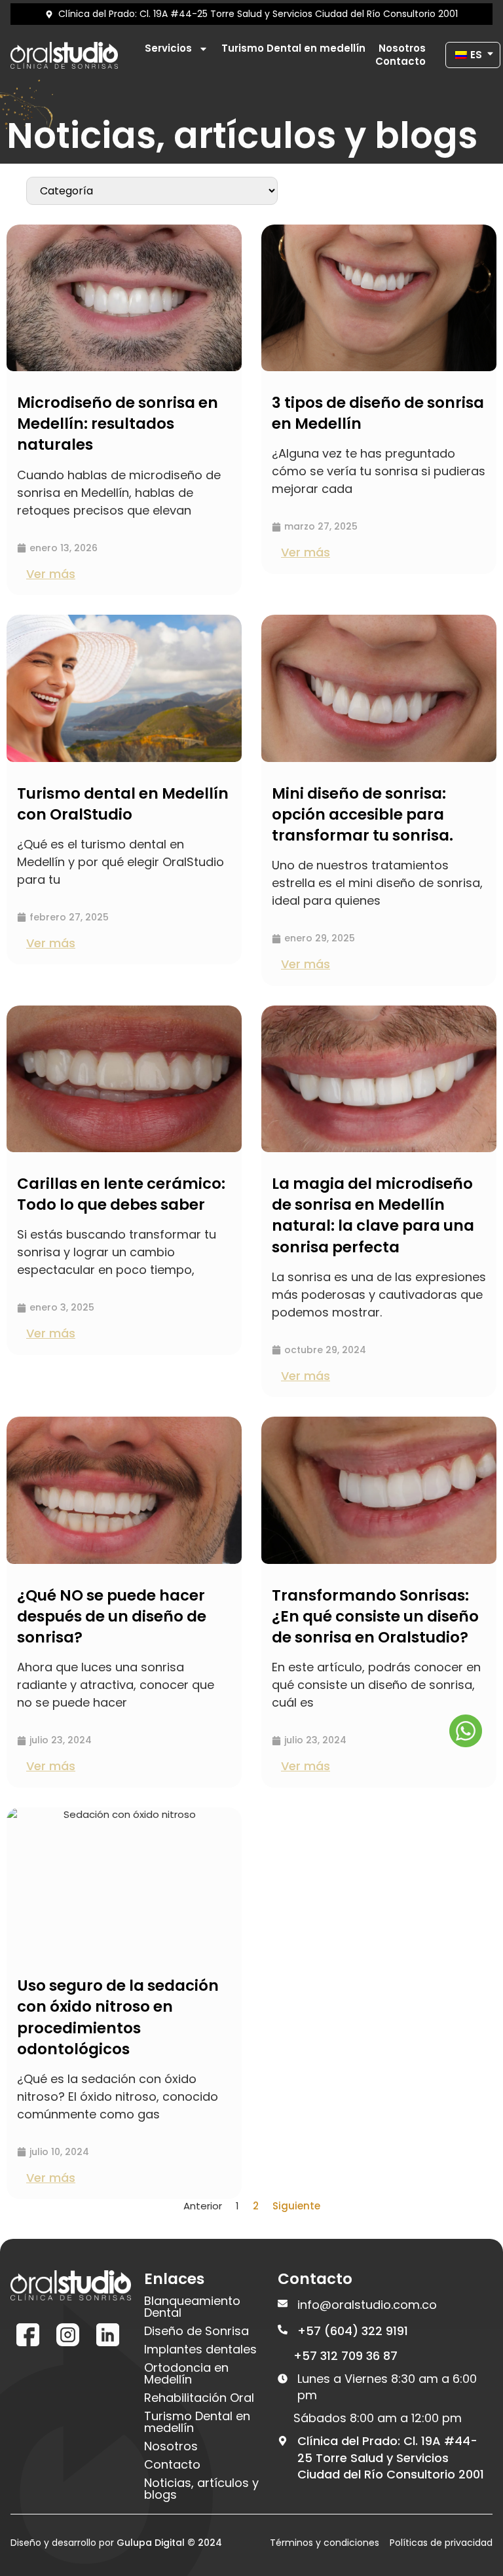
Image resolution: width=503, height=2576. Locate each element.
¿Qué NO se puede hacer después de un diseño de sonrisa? (112, 1616)
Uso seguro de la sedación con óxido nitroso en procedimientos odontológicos (118, 2017)
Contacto (401, 62)
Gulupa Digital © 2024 (169, 2543)
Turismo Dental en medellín (293, 48)
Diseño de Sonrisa (196, 2331)
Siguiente (296, 2206)
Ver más (51, 574)
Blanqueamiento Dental (192, 2307)
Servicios (168, 48)
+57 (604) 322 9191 (353, 2331)
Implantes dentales (200, 2349)
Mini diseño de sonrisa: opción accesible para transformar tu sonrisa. (363, 814)
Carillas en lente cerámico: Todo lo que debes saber (121, 1194)
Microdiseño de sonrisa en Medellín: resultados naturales (118, 424)
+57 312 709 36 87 (345, 2356)
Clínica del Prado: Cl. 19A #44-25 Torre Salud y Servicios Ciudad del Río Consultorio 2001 (391, 2457)
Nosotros (402, 48)
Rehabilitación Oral (199, 2398)
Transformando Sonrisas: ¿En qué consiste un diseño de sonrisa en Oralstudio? (375, 1616)
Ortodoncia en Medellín (186, 2374)
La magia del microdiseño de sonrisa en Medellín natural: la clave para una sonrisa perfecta (373, 1215)
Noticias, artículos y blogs (201, 2489)
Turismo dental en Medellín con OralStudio (123, 804)
